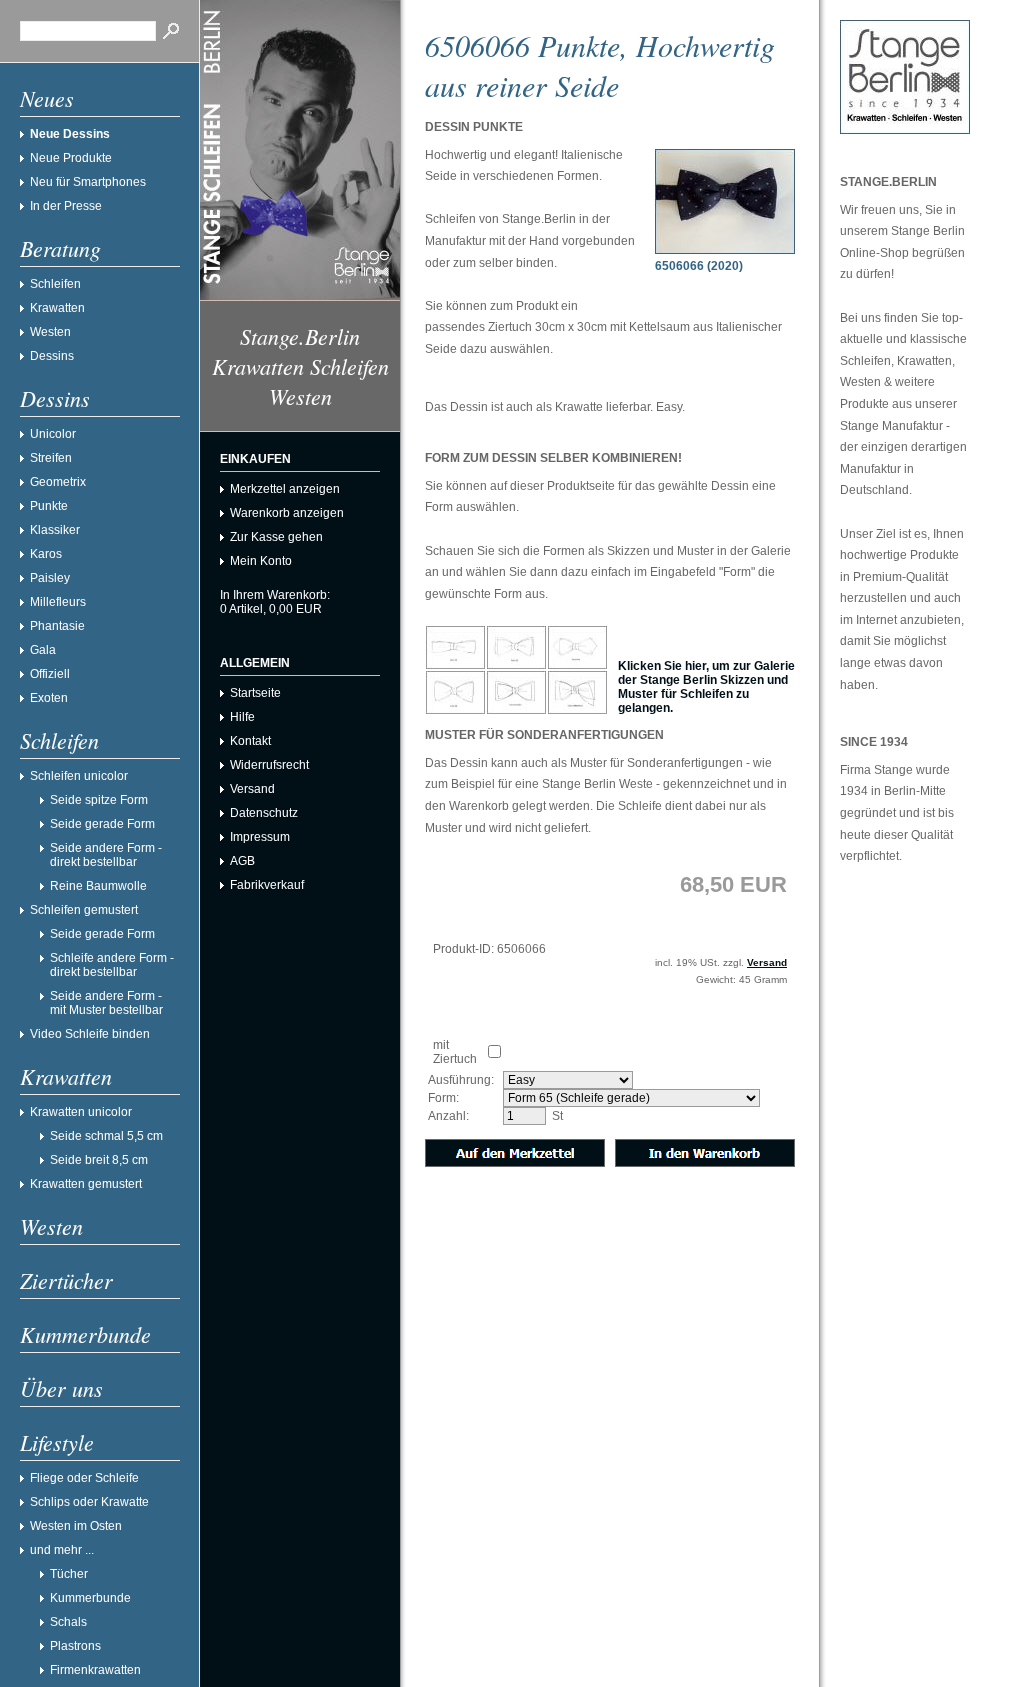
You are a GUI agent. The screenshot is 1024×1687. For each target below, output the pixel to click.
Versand (252, 789)
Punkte (49, 506)
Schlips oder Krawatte (89, 1502)
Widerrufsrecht (269, 765)
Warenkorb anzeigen (287, 513)
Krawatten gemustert (86, 1184)
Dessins (52, 356)
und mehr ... (62, 1550)
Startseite (255, 693)
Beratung (60, 248)
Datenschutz (264, 813)
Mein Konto (261, 561)
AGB (242, 861)
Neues (47, 98)
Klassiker (55, 530)
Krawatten (57, 308)
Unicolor (53, 434)
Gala (43, 650)
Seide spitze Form (99, 800)
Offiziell (50, 674)
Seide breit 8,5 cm (99, 1160)
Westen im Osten (76, 1526)
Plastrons (75, 1646)
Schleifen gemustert (84, 910)
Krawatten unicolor (81, 1112)
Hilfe (242, 717)
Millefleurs (58, 602)
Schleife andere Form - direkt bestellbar (112, 965)
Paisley (50, 578)
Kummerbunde (85, 1334)
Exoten (49, 698)
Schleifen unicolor (79, 776)
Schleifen (55, 284)
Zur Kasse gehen (276, 537)
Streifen (51, 458)
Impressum (260, 837)
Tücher (69, 1574)
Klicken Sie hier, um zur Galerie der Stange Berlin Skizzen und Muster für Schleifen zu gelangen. (706, 687)
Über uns (61, 1388)
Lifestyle (57, 1442)
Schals (68, 1622)
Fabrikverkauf (267, 885)
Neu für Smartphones (88, 182)
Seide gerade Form (102, 824)
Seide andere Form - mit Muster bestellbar (106, 1003)
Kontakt (250, 741)
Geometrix (58, 482)
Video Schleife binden (90, 1034)
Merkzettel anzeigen (285, 489)
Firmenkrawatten (95, 1670)
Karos (46, 554)
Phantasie (57, 626)
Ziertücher (66, 1280)
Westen (50, 332)
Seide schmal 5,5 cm (106, 1136)
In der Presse (66, 206)
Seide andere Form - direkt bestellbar (106, 855)
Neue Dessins (70, 134)
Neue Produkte (71, 158)
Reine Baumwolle (98, 886)
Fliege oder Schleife (84, 1478)
